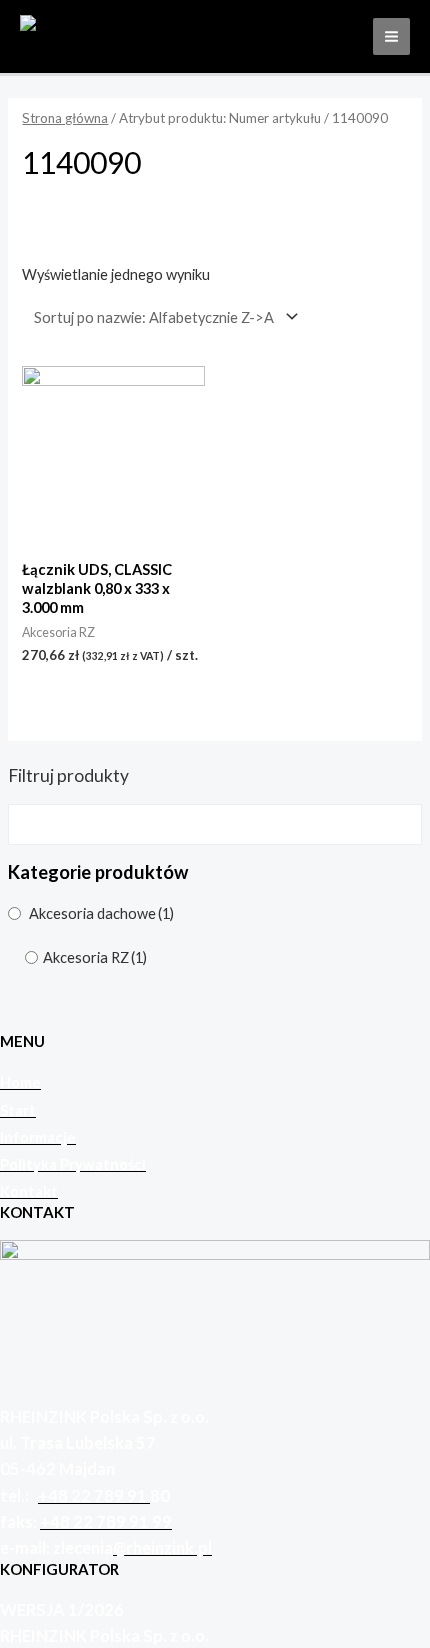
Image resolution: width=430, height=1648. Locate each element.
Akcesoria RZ (95, 957)
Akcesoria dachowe (101, 913)
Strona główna (65, 118)
